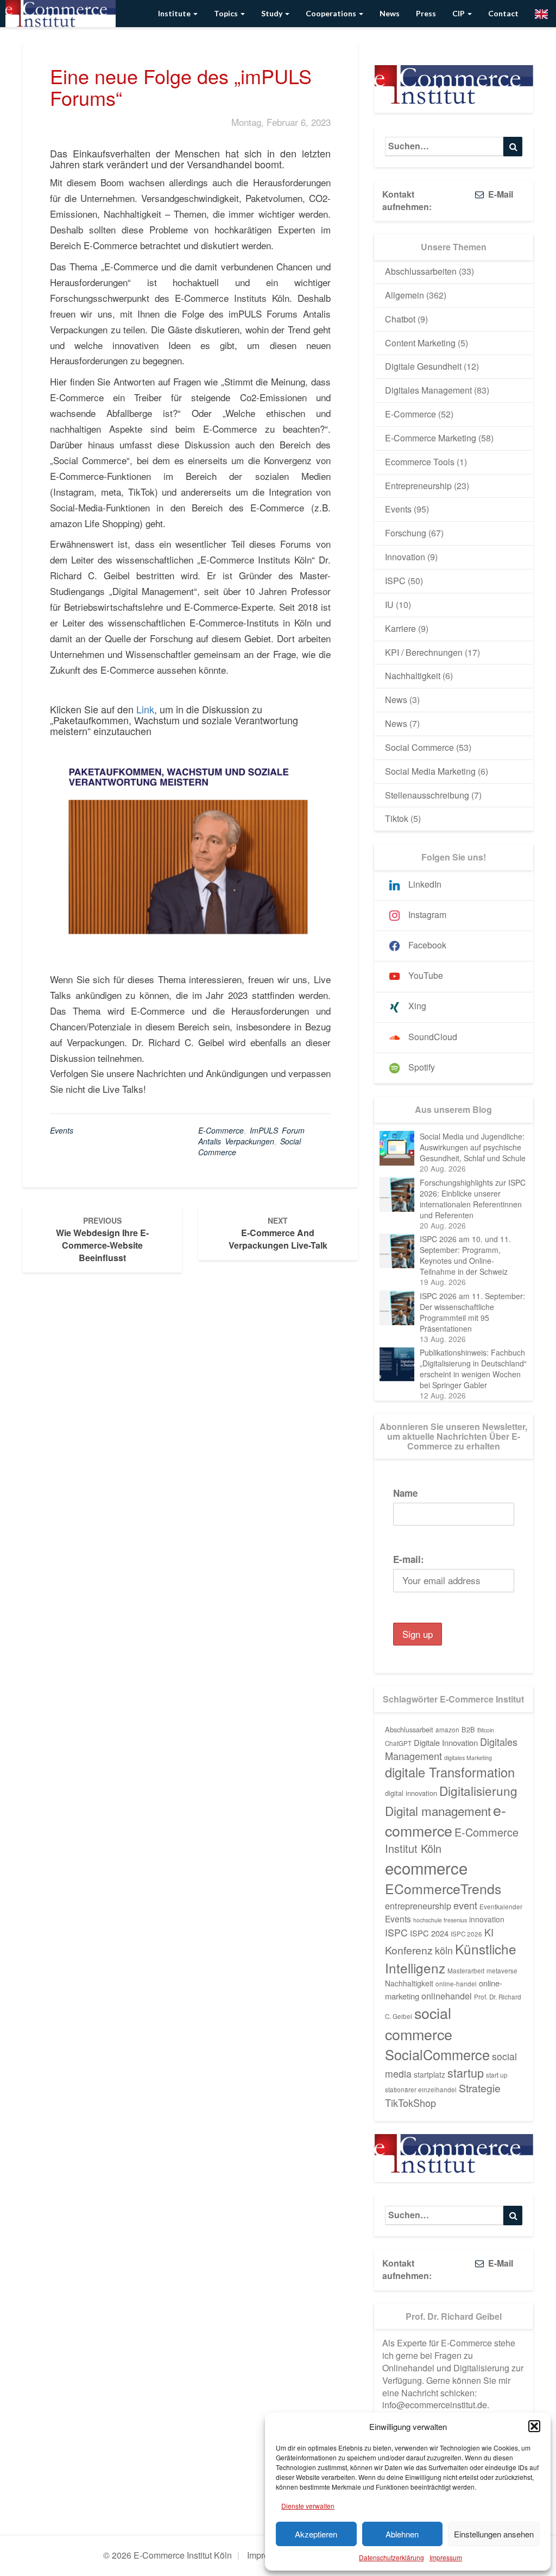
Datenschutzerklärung (391, 2557)
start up (497, 2075)
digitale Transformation (450, 1772)
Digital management (438, 1811)
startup (466, 2072)
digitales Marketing (468, 1758)
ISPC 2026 (466, 1934)
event (465, 1905)
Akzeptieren (316, 2534)
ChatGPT (398, 1743)
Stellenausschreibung (427, 795)
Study (273, 13)
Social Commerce (419, 747)
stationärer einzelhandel (421, 2090)
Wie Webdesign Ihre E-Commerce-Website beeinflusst (102, 1239)
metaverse (502, 1971)
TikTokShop (410, 2103)
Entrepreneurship (418, 486)
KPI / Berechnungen (424, 652)
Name (405, 1493)
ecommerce (426, 1868)
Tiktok (397, 818)
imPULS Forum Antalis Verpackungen (251, 1136)
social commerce (419, 2023)
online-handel (456, 1984)
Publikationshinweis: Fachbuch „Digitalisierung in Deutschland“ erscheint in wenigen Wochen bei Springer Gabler (473, 1369)
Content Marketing (420, 343)
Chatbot (400, 319)
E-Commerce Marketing (431, 438)
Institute (175, 13)
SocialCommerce (437, 2054)
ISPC (395, 581)
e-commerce (221, 1130)
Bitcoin (486, 1730)
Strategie (480, 2088)
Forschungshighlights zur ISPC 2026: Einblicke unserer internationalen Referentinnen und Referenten (473, 1199)
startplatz (429, 2074)
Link (145, 709)
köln (444, 1950)
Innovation (405, 557)
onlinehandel (447, 1996)
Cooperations (332, 13)
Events (62, 1130)
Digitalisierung (478, 1790)
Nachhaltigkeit (413, 676)
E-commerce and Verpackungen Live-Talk (278, 1233)
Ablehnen (402, 2534)
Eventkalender (501, 1907)
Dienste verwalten (308, 2506)
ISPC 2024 (429, 1933)
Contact (503, 13)
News (390, 13)
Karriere (400, 628)
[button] (534, 2426)
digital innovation (411, 1793)
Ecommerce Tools (420, 462)
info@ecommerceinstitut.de (435, 2405)
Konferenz (409, 1950)
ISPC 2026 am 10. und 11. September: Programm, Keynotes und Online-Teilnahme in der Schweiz (465, 1255)
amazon (447, 1730)
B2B (468, 1729)
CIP (459, 13)
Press (426, 13)
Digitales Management (428, 390)
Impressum (446, 2557)
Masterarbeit (466, 1971)
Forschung (406, 533)
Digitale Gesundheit (423, 366)
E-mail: (409, 1559)
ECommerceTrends (443, 1888)
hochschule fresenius (440, 1920)
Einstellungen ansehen (494, 2534)
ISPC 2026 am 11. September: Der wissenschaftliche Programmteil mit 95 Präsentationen (472, 1312)
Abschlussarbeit (409, 1729)
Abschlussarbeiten (421, 271)
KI (489, 1932)
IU (389, 605)
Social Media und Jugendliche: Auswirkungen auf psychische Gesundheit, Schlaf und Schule (473, 1147)
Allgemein (405, 295)
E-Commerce (410, 414)
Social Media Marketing (430, 771)
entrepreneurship (418, 1906)
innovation (487, 1919)
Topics (227, 13)
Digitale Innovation (446, 1742)
